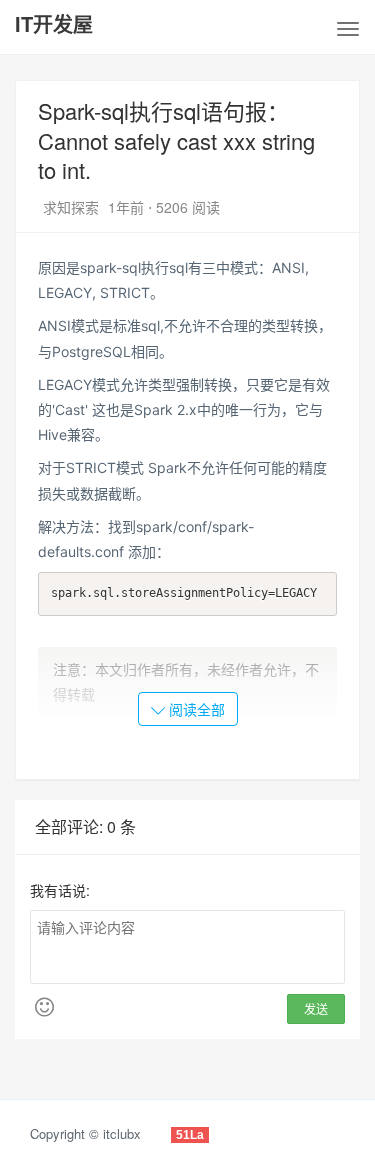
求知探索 (73, 207)
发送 (316, 1008)
